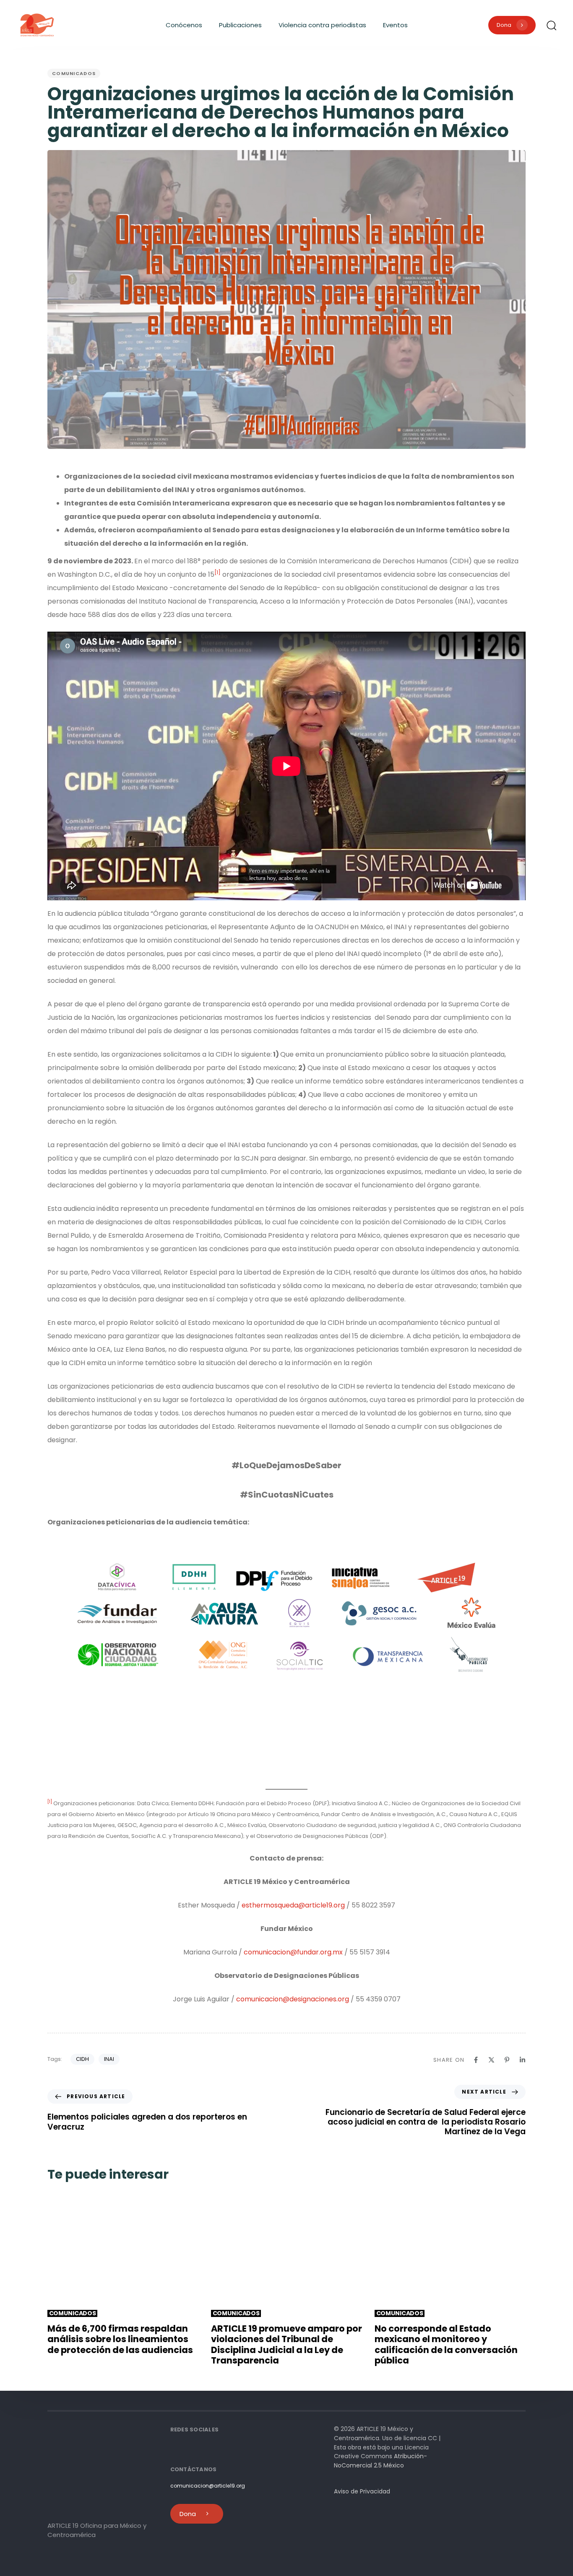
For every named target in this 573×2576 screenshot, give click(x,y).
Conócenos (184, 25)
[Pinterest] (507, 2060)
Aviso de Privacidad (362, 2491)
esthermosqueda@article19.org (293, 1905)
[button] (551, 25)
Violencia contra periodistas (322, 25)
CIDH (82, 2059)
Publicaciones (240, 25)
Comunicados (74, 73)
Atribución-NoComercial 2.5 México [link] (380, 2461)
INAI (109, 2059)
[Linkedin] (522, 2060)
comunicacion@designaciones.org (293, 1999)
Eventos (395, 25)
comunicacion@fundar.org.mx (293, 1952)
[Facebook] (476, 2060)
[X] (491, 2060)
